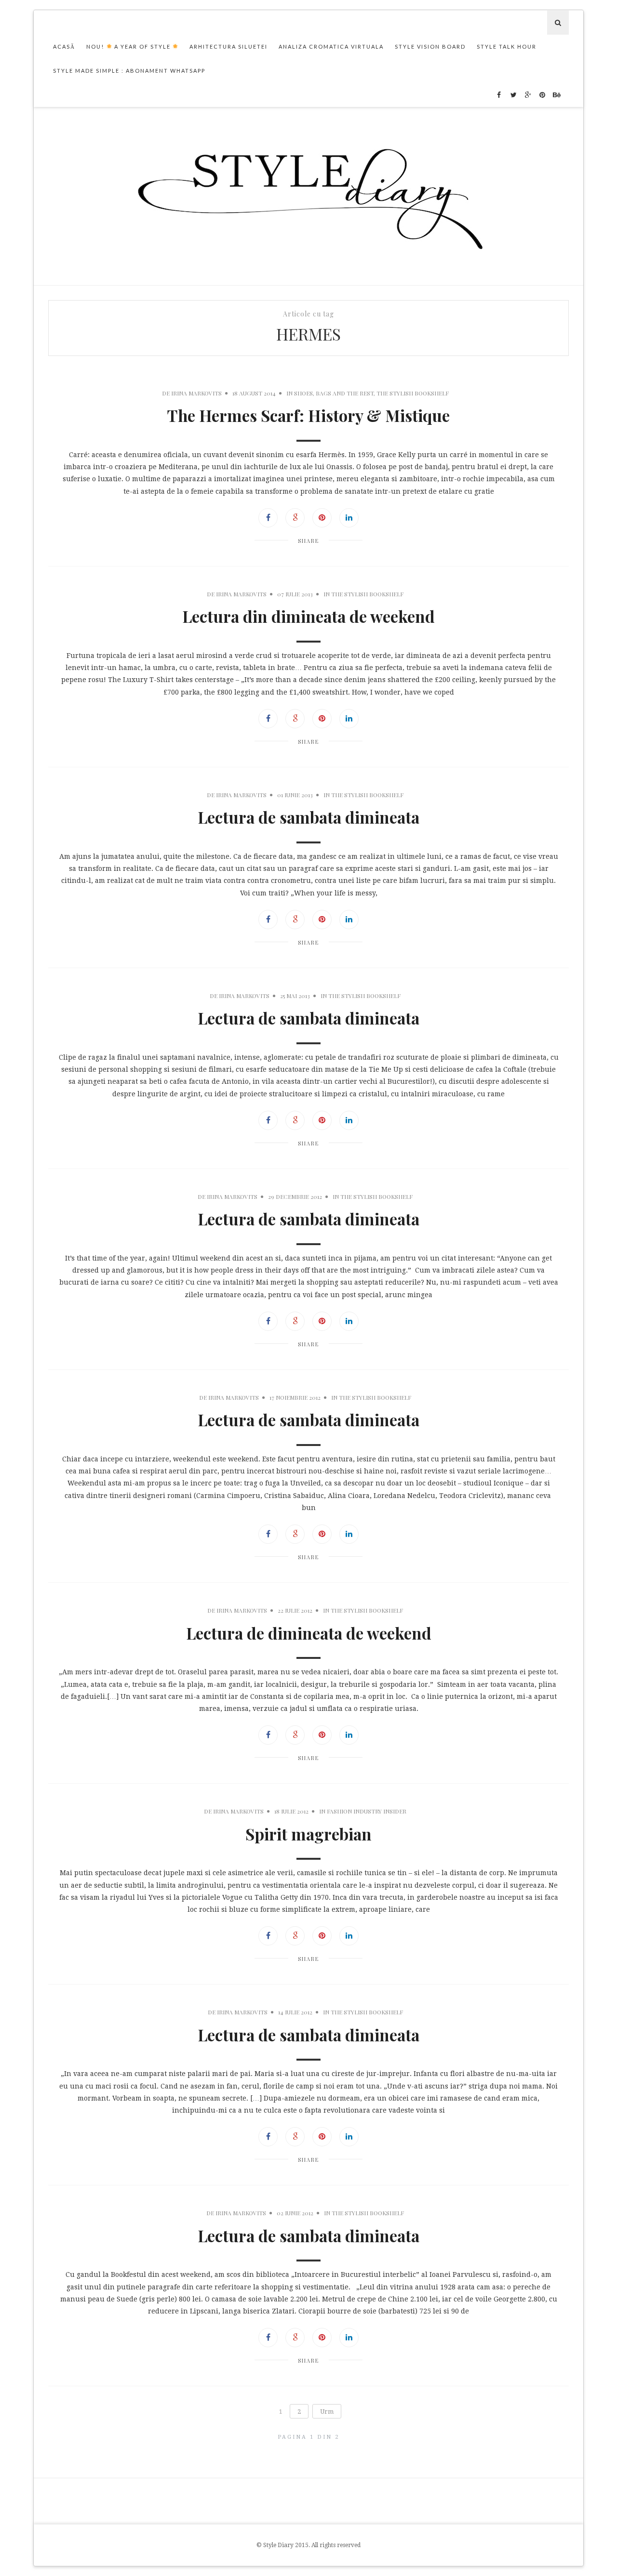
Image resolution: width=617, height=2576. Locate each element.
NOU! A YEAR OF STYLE (129, 46)
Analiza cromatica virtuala (331, 46)
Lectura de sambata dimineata (308, 817)
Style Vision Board (430, 46)
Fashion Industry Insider (367, 1811)
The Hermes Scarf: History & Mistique (308, 415)
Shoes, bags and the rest (334, 393)
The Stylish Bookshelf (413, 393)
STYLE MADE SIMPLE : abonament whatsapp (129, 71)
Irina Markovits (196, 393)
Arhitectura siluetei (228, 46)
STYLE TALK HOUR (507, 46)
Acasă (64, 46)
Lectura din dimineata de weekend (308, 616)
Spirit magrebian (308, 1834)
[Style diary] (309, 196)
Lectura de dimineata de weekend (309, 1633)
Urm (327, 2412)
